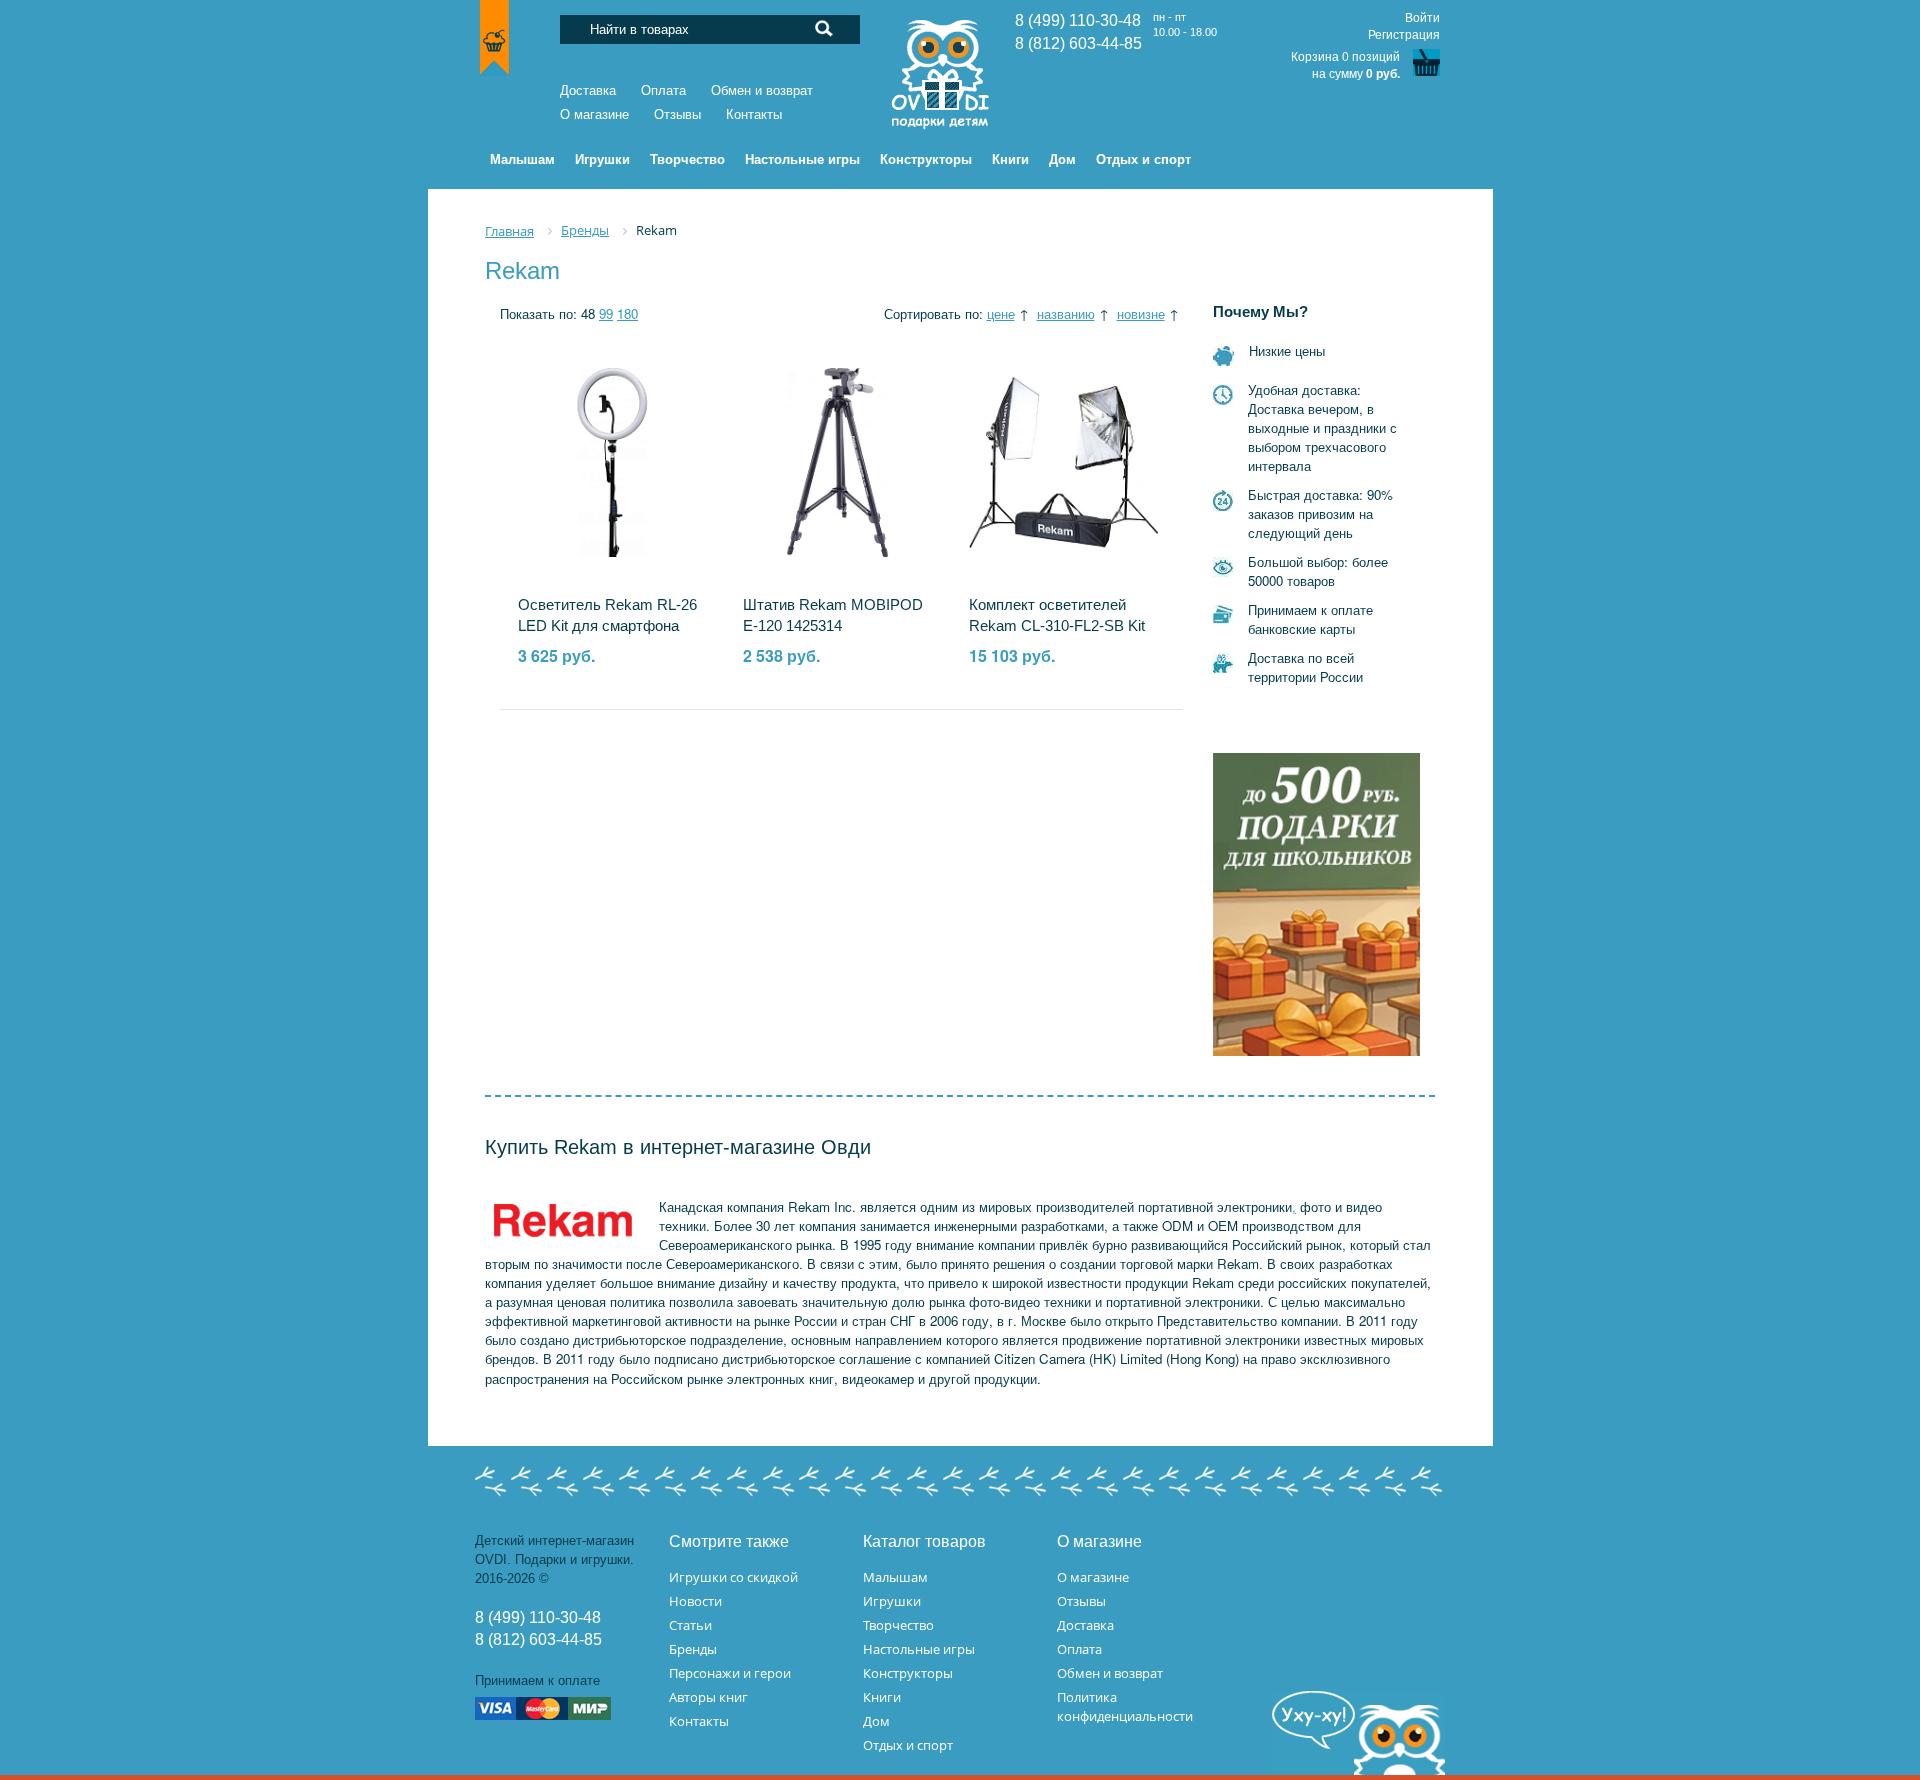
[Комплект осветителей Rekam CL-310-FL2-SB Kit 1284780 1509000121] (1063, 461)
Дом (876, 1721)
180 (627, 313)
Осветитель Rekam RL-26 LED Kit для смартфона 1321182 (607, 626)
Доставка (588, 90)
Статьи (690, 1625)
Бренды (693, 1649)
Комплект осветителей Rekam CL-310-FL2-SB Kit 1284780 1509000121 (1057, 626)
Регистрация (1404, 35)
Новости (695, 1601)
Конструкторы (908, 1673)
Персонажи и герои (730, 1673)
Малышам (895, 1577)
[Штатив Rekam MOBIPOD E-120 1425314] (837, 461)
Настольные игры (919, 1649)
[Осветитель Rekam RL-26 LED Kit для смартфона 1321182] (612, 461)
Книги (882, 1697)
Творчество (898, 1625)
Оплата (663, 90)
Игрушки (892, 1601)
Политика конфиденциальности (1125, 1706)
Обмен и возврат (762, 90)
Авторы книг (708, 1697)
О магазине (594, 114)
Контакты (754, 114)
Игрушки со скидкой (733, 1577)
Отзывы (677, 114)
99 (606, 313)
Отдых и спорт (908, 1745)
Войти (1422, 18)
